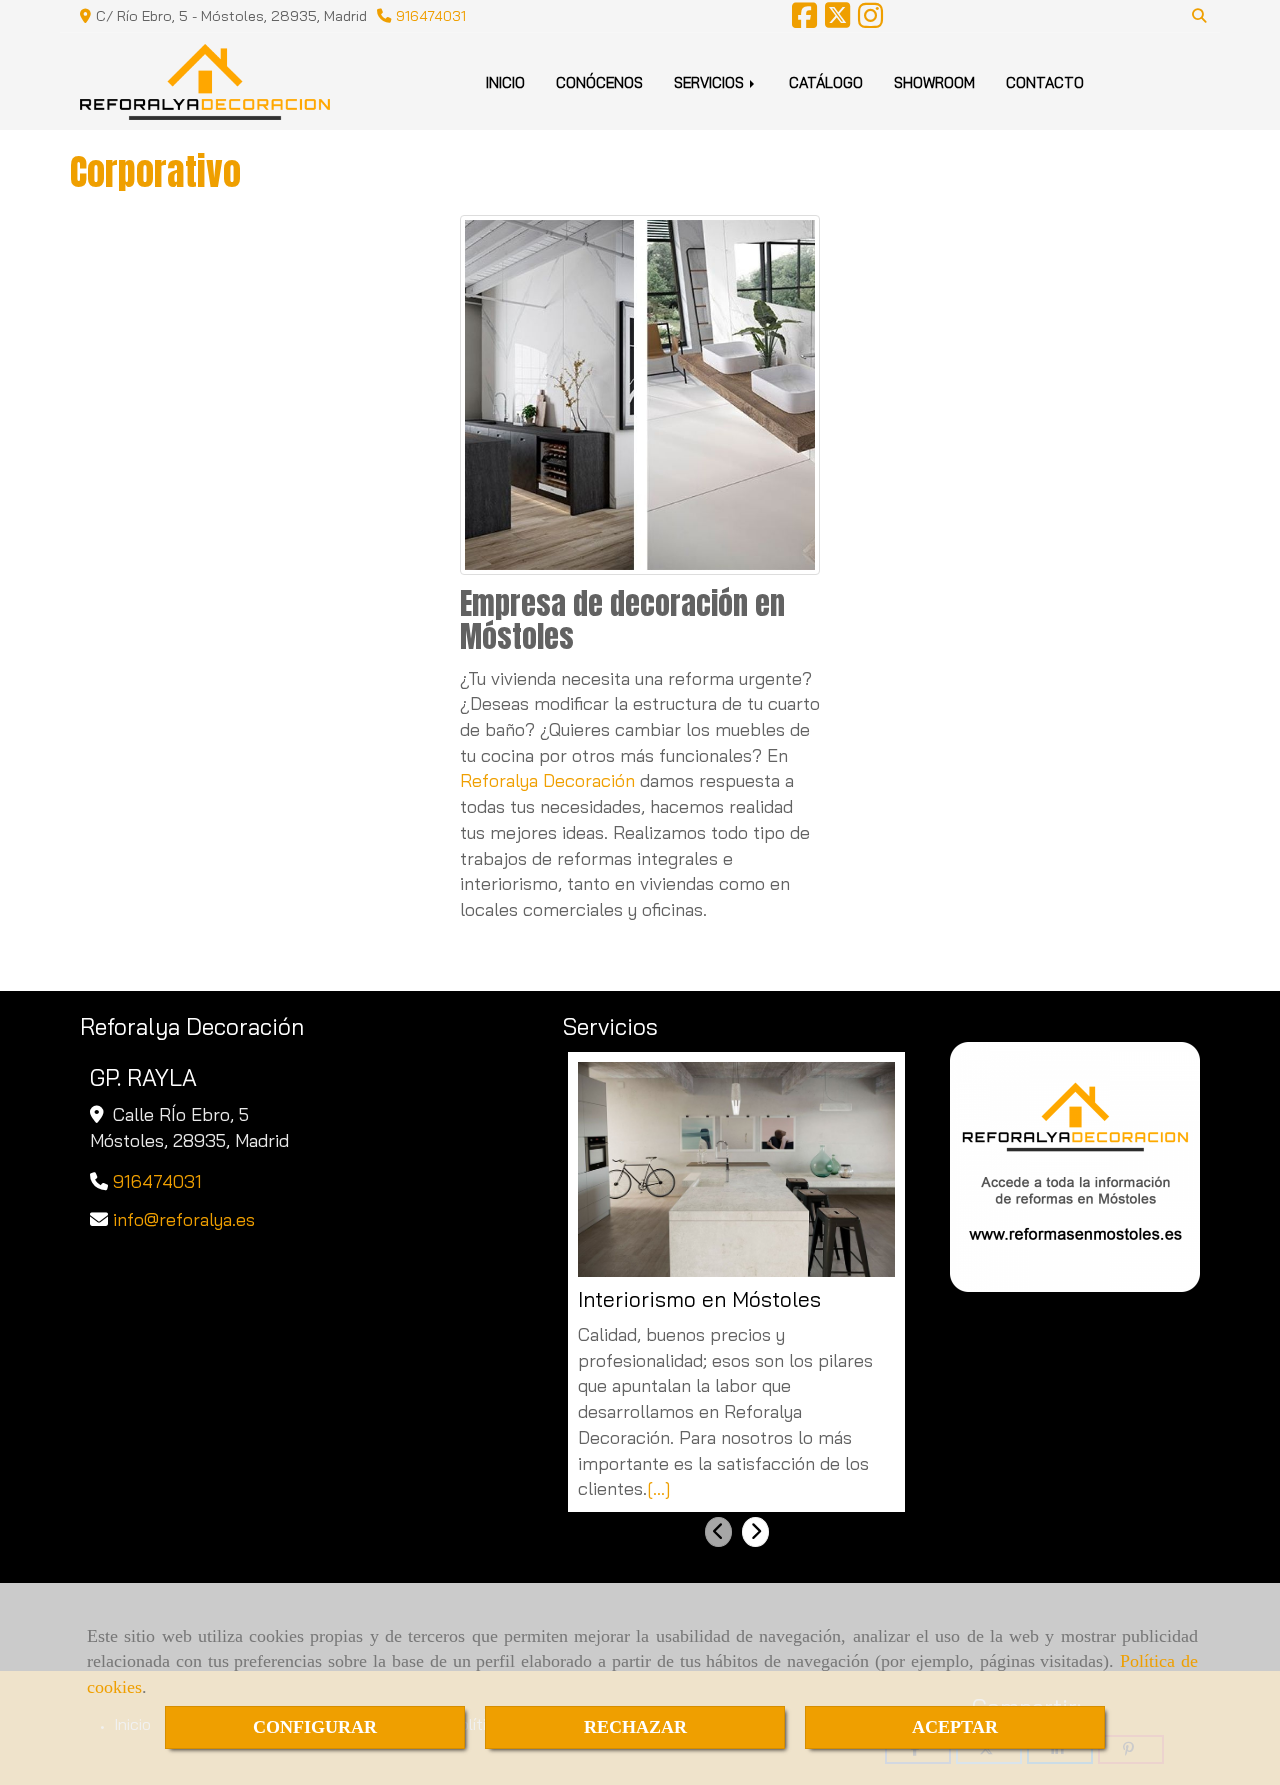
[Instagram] (870, 21)
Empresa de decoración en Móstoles (622, 620)
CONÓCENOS (599, 82)
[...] (659, 1488)
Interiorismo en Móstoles (699, 1299)
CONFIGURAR (315, 1727)
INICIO (505, 82)
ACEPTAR (955, 1727)
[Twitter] (837, 21)
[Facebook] (804, 21)
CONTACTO (1045, 82)
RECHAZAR (635, 1727)
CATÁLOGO (826, 82)
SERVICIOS (711, 82)
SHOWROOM (934, 82)
